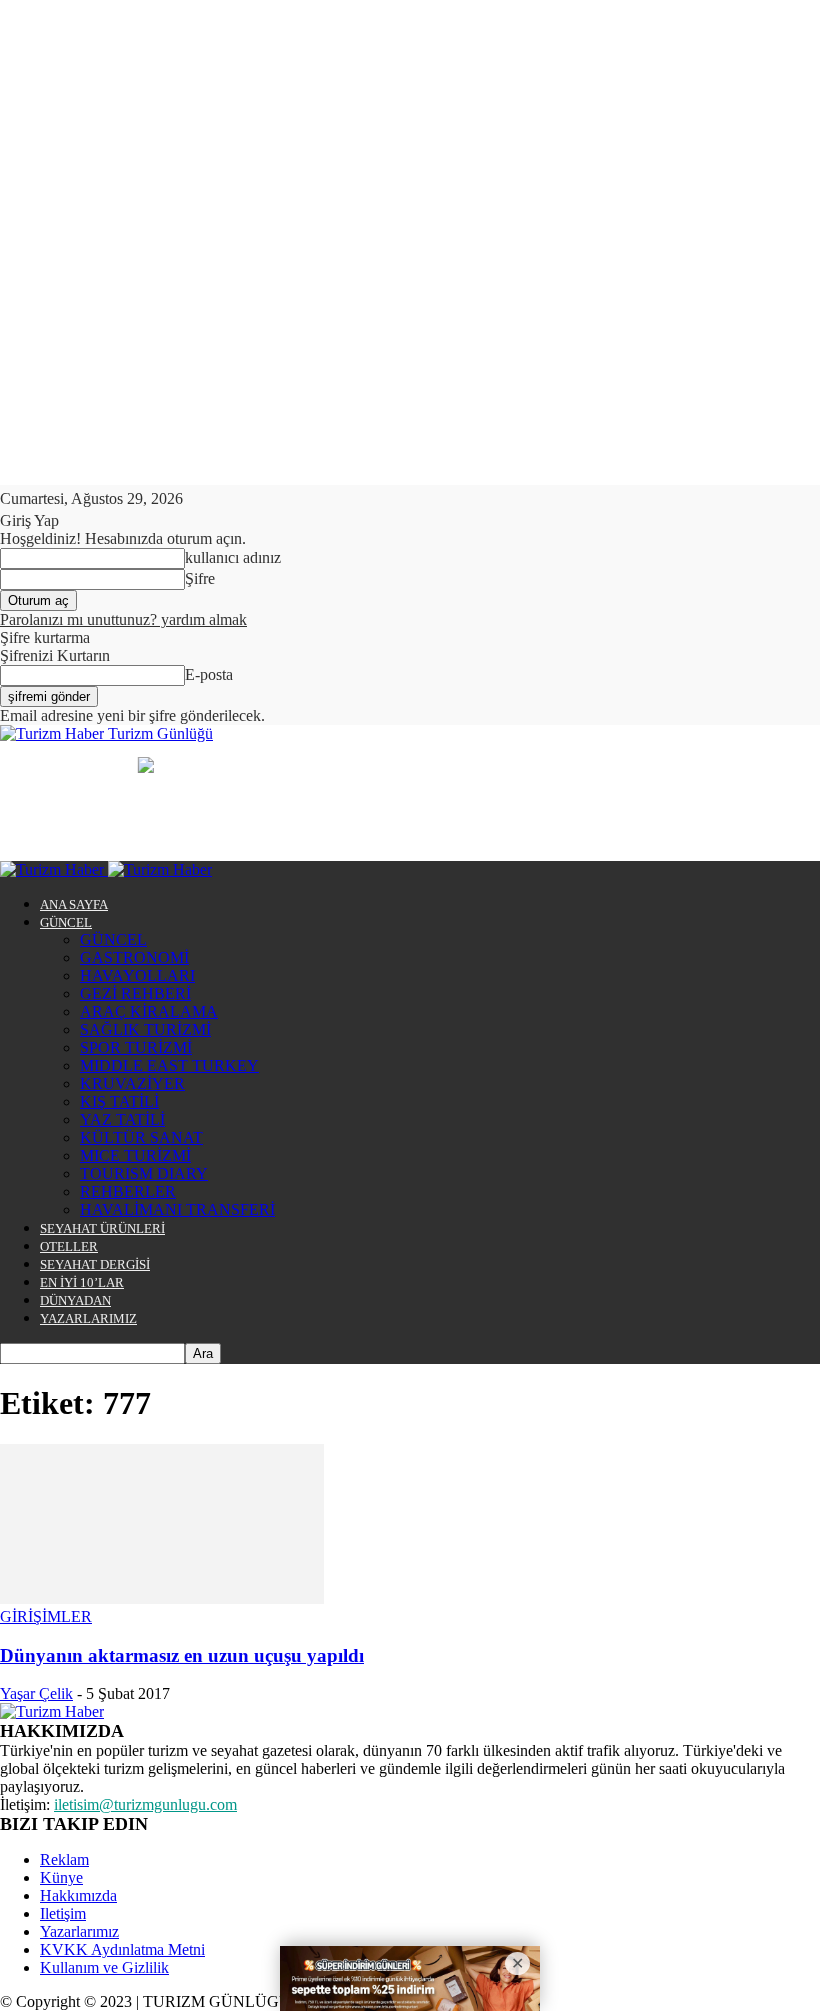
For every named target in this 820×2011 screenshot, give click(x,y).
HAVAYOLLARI (137, 975)
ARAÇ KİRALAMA (149, 1011)
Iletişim (63, 1913)
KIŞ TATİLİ (119, 1101)
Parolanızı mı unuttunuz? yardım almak (123, 619)
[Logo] (54, 869)
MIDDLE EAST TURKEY (169, 1065)
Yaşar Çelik (36, 1693)
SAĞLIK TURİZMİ (145, 1029)
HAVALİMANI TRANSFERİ (177, 1209)
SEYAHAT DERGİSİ (95, 1264)
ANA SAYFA (74, 904)
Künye (61, 1877)
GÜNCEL (66, 922)
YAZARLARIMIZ (88, 1318)
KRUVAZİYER (132, 1083)
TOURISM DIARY (144, 1173)
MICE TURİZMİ (135, 1155)
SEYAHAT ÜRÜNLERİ (102, 1228)
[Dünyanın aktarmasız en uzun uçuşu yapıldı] (162, 1598)
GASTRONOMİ (134, 957)
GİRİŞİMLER (46, 1616)
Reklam (64, 1859)
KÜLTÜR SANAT (141, 1137)
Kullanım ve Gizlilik (104, 1967)
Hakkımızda (78, 1895)
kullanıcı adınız (233, 557)
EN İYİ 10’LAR (82, 1282)
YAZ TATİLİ (122, 1119)
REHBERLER (128, 1191)
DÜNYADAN (75, 1300)
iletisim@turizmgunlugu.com (145, 1804)
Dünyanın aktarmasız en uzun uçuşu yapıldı (182, 1655)
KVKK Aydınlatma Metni (122, 1949)
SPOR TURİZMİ (136, 1047)
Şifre (200, 578)
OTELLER (69, 1246)
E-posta (209, 674)
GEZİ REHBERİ (135, 993)
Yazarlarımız (79, 1931)
